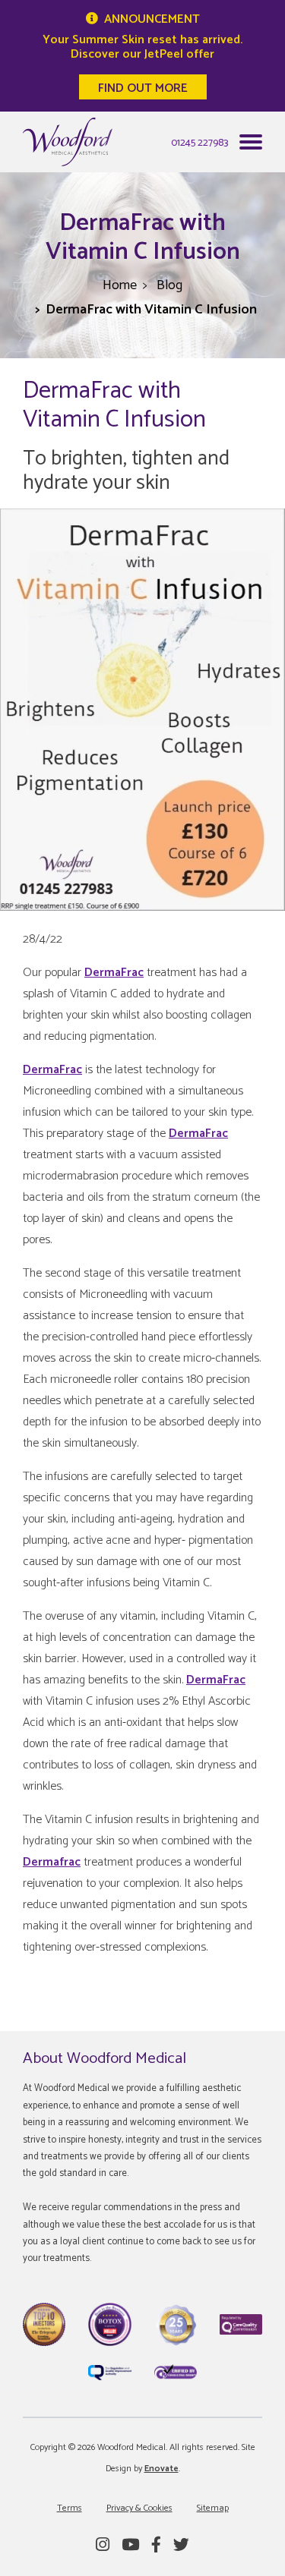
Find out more (143, 88)
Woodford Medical (68, 142)
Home (120, 285)
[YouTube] (130, 2546)
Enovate (161, 2469)
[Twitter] (181, 2546)
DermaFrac (114, 973)
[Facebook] (156, 2546)
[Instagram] (103, 2546)
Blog (169, 285)
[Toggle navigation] (251, 146)
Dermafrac (52, 1862)
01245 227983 (199, 143)
